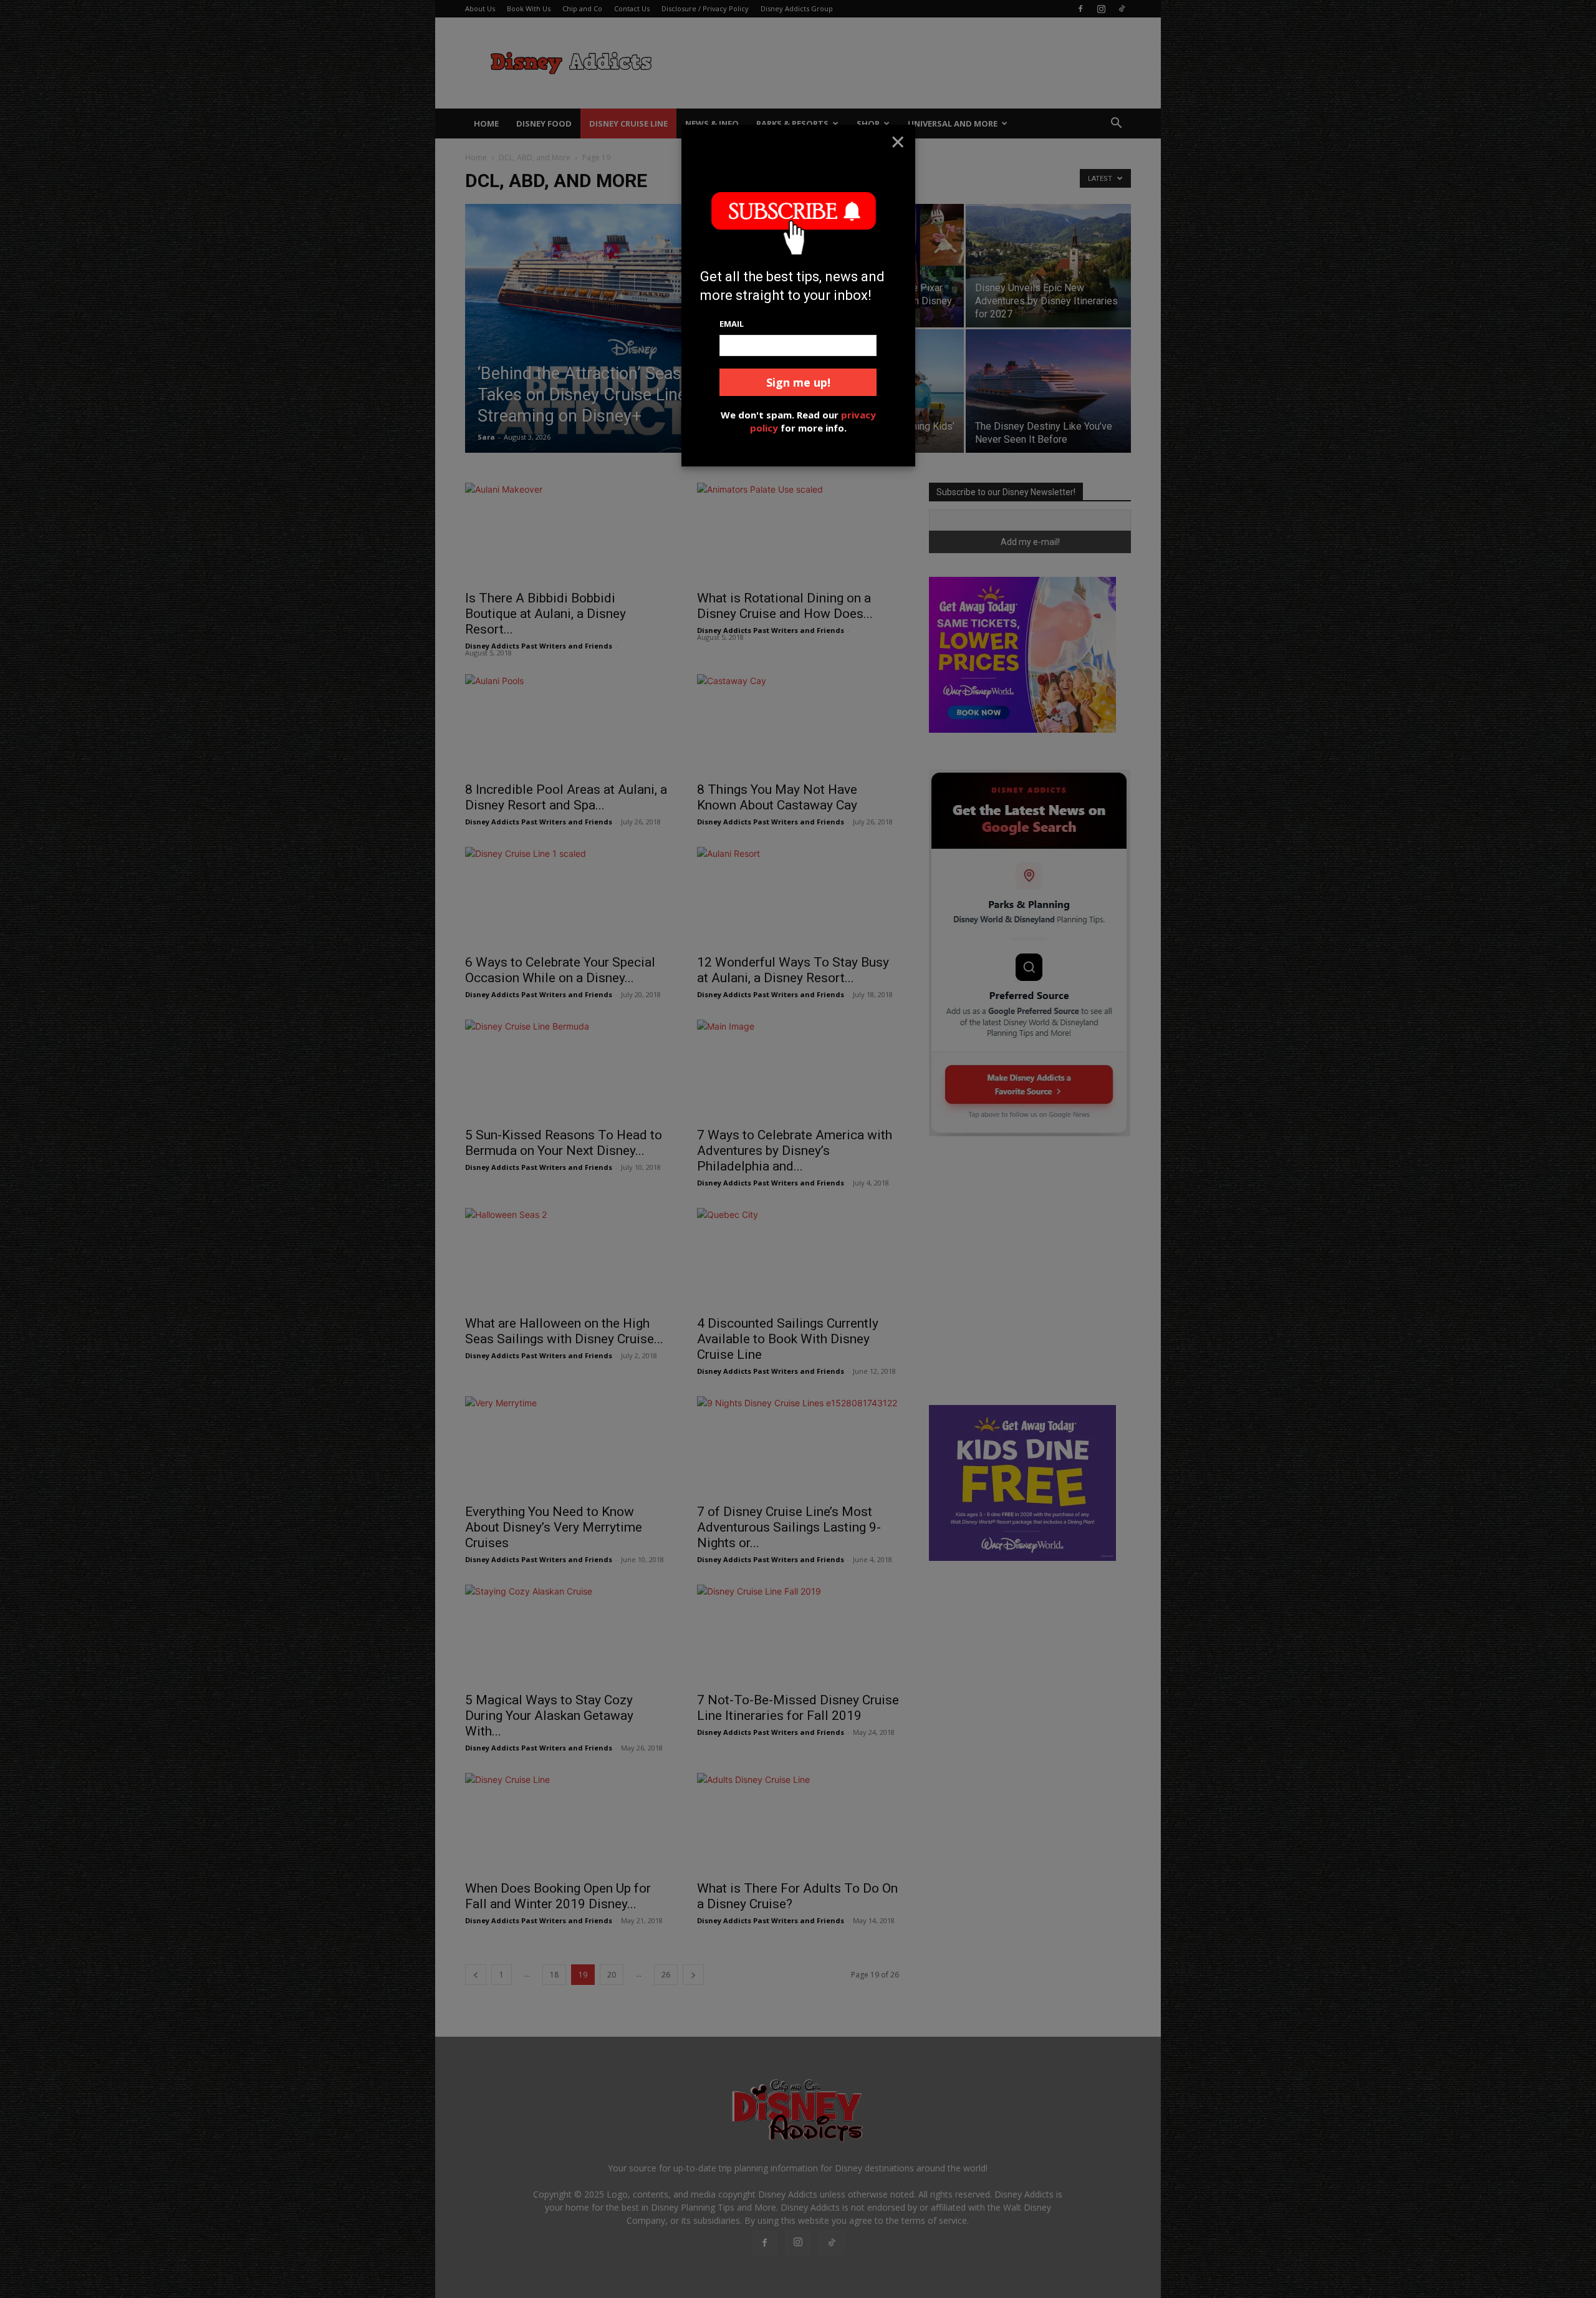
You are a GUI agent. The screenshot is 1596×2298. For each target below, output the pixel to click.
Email (732, 324)
